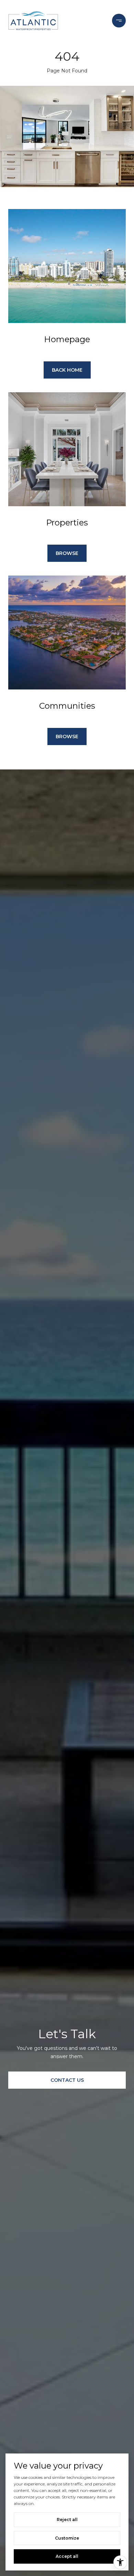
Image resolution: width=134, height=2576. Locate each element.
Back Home (67, 370)
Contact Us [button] (67, 2080)
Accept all (67, 2556)
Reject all (67, 2520)
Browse (67, 553)
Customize (67, 2538)
